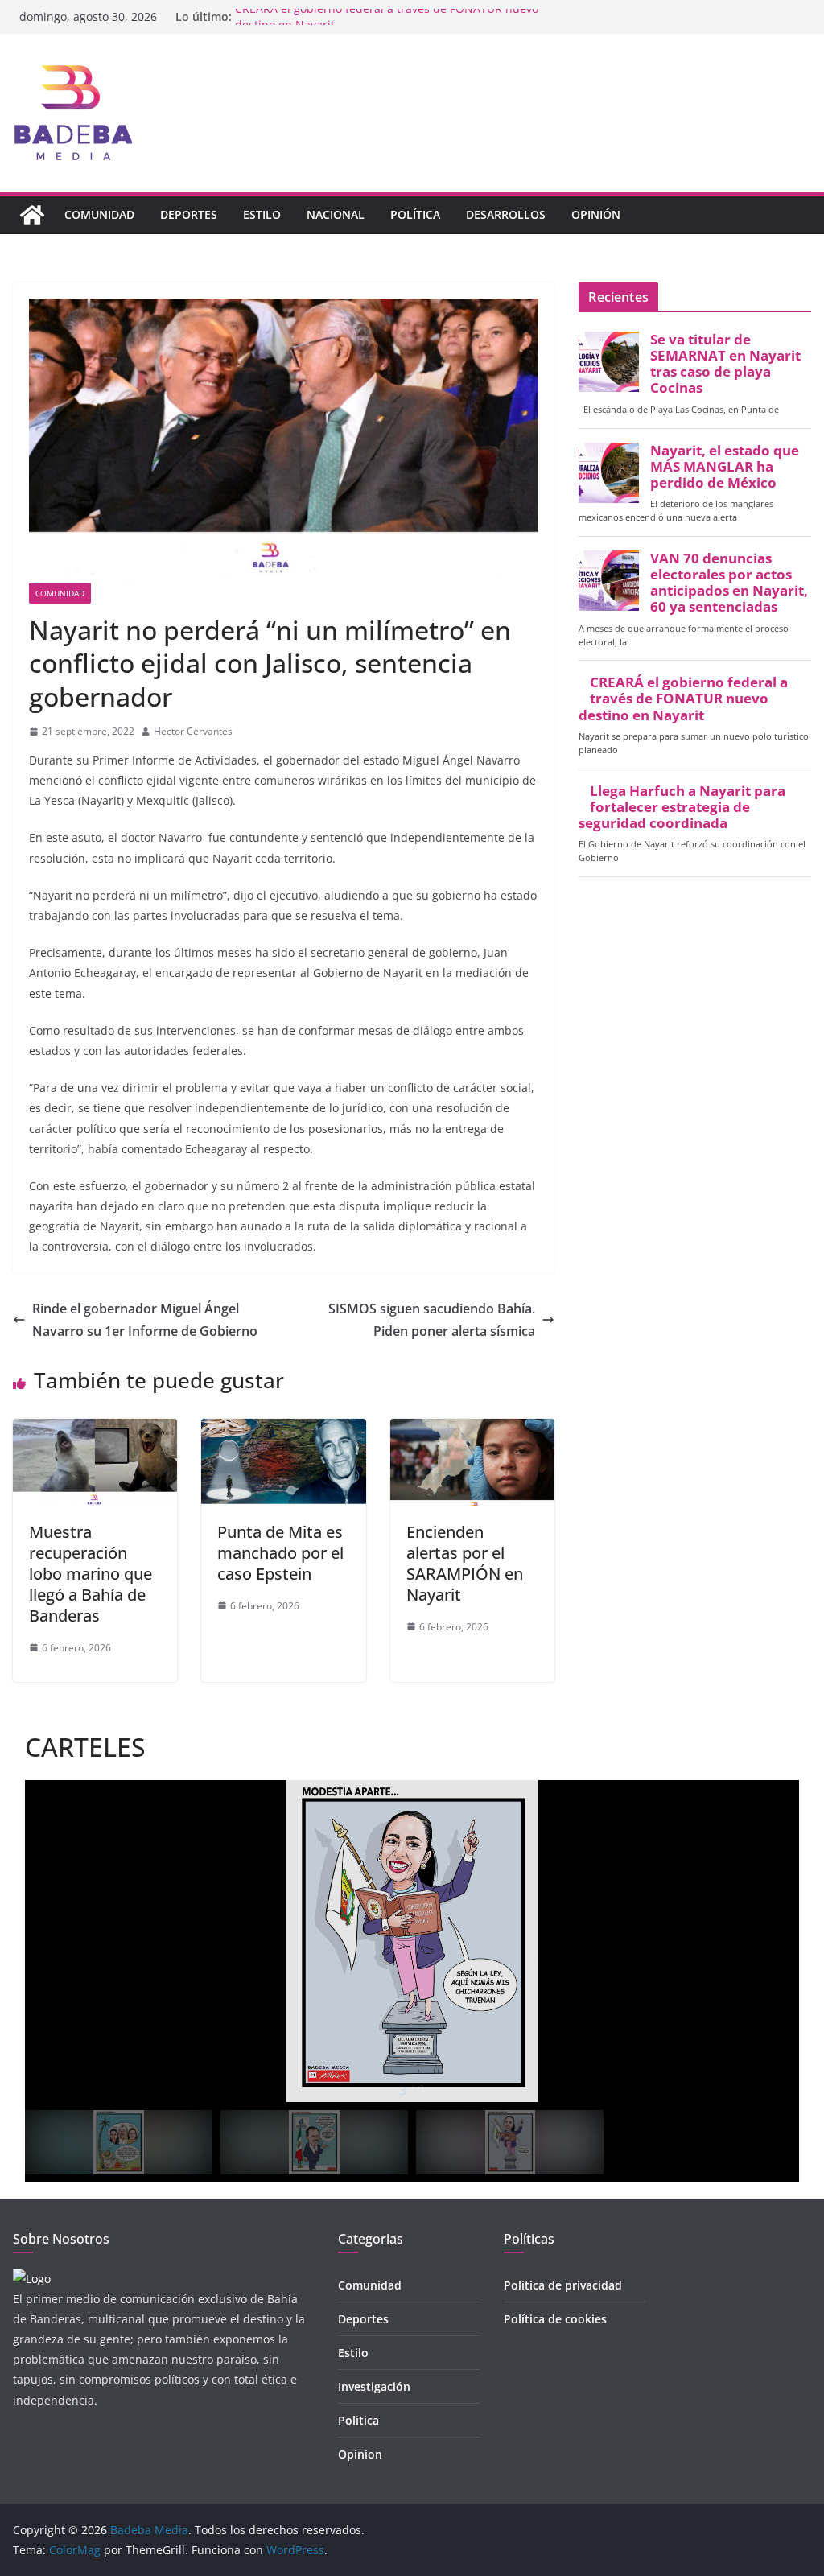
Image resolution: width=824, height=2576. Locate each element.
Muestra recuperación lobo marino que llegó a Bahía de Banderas (91, 1574)
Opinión (596, 214)
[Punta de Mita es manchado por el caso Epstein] (283, 1430)
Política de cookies (555, 2319)
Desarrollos (506, 214)
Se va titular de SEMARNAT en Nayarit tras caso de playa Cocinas (725, 364)
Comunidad (99, 214)
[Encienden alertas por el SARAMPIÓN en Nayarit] (472, 1430)
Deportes (189, 214)
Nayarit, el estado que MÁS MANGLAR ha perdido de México (725, 467)
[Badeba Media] (32, 215)
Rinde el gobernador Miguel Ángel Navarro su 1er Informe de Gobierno (145, 1320)
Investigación (374, 2386)
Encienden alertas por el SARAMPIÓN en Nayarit (465, 1563)
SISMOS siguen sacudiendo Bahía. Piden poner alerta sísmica (432, 1320)
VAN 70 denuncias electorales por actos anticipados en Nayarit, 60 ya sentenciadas (729, 583)
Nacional (336, 214)
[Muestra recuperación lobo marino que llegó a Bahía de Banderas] (95, 1430)
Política (415, 214)
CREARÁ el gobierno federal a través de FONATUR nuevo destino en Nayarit (683, 699)
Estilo (262, 214)
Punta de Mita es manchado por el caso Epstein (280, 1553)
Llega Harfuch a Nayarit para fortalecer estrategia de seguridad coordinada (682, 807)
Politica (358, 2420)
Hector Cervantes (193, 731)
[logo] (32, 2279)
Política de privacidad (563, 2285)
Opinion (360, 2454)
